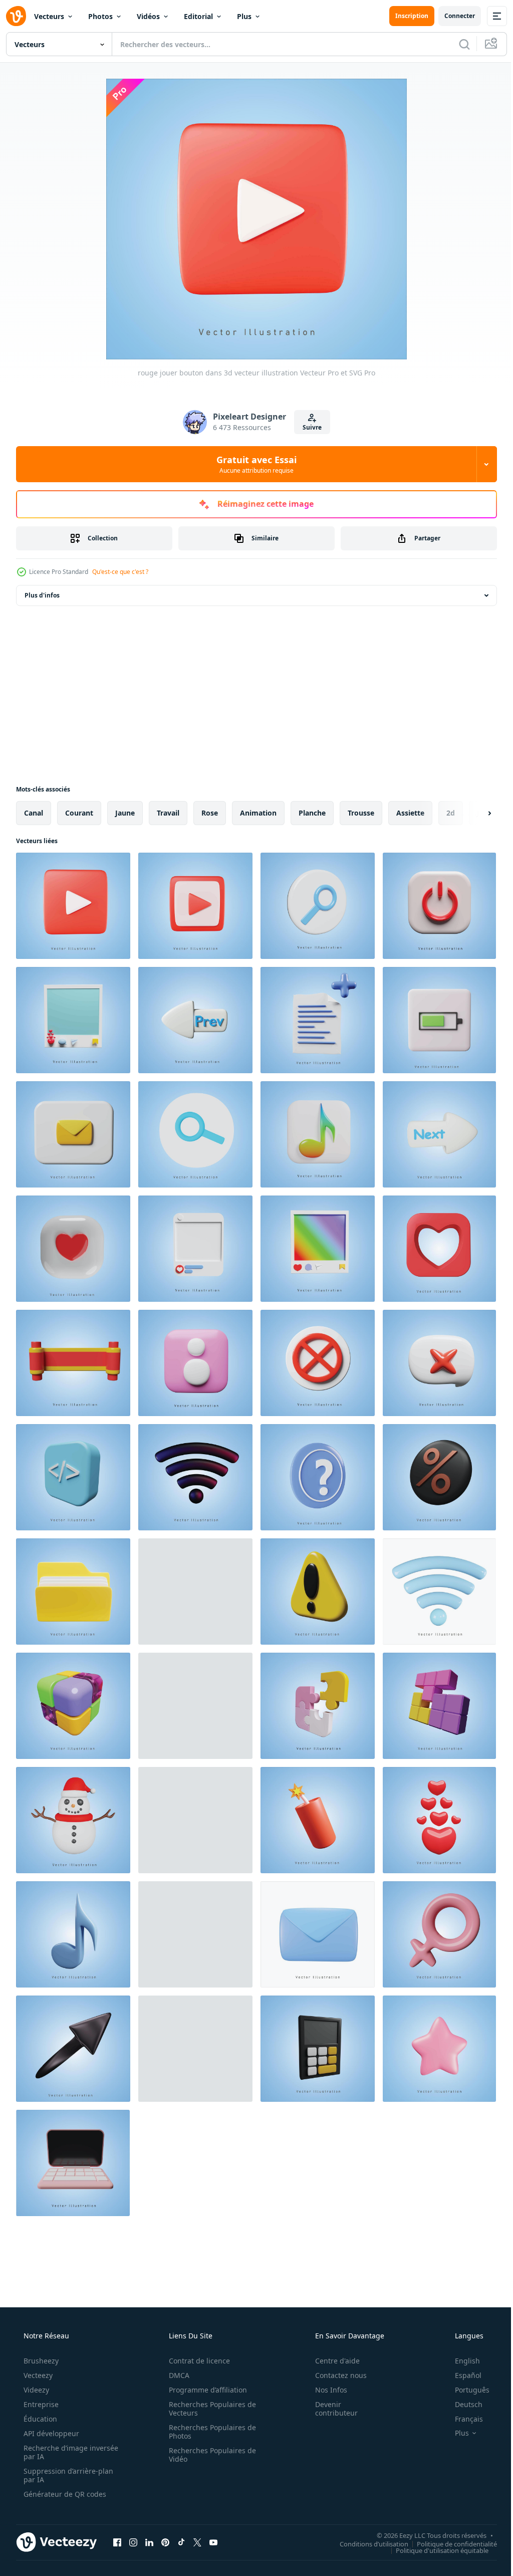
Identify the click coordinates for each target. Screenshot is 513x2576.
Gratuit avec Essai (253, 464)
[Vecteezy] (16, 16)
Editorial (198, 16)
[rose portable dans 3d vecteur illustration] (73, 2163)
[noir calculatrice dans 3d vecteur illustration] (318, 2049)
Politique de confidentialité (449, 2543)
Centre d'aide (331, 2361)
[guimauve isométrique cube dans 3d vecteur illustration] (195, 2049)
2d (451, 813)
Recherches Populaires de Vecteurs (209, 2409)
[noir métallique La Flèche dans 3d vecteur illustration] (73, 2049)
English (461, 2361)
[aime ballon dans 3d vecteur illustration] (439, 1820)
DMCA (176, 2375)
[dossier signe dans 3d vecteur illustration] (73, 1592)
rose (210, 813)
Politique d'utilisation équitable (435, 2550)
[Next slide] (473, 813)
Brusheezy (40, 2361)
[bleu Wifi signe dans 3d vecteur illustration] (439, 1592)
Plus (244, 16)
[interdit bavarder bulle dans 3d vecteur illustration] (439, 1363)
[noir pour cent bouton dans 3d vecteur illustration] (439, 1477)
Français (462, 2419)
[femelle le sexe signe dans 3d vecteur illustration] (439, 1934)
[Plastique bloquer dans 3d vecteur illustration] (195, 1820)
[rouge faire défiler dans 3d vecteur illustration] (73, 1363)
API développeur (50, 2433)
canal (34, 813)
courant (79, 813)
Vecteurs (49, 16)
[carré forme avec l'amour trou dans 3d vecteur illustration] (439, 1249)
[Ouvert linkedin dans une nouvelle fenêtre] (149, 2542)
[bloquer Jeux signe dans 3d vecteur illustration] (439, 1706)
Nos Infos (325, 2390)
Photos (100, 16)
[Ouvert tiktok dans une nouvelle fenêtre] (181, 2542)
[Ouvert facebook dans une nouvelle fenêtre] (117, 2542)
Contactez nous (334, 2375)
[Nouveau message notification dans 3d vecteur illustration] (195, 1592)
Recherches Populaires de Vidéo (209, 2455)
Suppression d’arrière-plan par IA (67, 2475)
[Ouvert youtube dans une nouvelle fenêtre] (213, 2542)
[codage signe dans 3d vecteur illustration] (73, 1477)
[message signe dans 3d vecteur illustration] (73, 1134)
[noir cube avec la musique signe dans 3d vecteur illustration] (195, 1934)
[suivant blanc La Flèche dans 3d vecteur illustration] (439, 1134)
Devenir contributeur (330, 2409)
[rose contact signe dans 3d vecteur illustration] (195, 1363)
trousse (361, 813)
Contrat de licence (196, 2361)
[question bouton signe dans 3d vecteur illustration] (318, 1477)
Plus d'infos (42, 595)
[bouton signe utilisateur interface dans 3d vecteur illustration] (439, 906)
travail (168, 813)
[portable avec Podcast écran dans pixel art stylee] (195, 1706)
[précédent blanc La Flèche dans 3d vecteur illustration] (195, 1020)
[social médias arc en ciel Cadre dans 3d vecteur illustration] (318, 1249)
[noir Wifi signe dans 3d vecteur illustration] (195, 1477)
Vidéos (148, 16)
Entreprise (40, 2404)
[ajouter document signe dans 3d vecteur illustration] (318, 1020)
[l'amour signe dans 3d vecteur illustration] (73, 1249)
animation (258, 813)
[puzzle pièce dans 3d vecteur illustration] (318, 1706)
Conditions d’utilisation (366, 2543)
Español (462, 2375)
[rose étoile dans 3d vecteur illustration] (439, 2049)
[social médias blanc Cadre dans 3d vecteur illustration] (195, 1249)
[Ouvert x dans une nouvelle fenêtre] (197, 2542)
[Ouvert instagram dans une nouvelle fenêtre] (133, 2542)
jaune (125, 813)
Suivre (309, 427)
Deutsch (462, 2404)
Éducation (39, 2419)
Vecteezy (37, 2375)
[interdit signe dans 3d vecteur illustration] (318, 1363)
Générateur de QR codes (64, 2494)
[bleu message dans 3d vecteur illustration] (318, 1934)
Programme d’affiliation (204, 2390)
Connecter (452, 16)
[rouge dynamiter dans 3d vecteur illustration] (318, 1820)
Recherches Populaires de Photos (209, 2432)
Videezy (35, 2390)
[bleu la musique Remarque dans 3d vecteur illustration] (73, 1934)
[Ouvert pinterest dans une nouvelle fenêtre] (165, 2542)
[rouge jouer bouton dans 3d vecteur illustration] (73, 906)
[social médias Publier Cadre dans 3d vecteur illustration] (73, 1020)
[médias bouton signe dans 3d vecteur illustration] (195, 906)
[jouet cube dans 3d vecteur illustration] (73, 1706)
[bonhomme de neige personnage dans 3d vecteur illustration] (73, 1820)
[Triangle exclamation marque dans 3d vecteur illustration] (318, 1592)
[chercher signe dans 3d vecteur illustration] (318, 906)
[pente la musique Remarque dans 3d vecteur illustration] (318, 1134)
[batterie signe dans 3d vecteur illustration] (439, 1020)
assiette (410, 813)
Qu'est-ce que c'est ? (120, 572)
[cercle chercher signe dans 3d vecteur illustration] (195, 1134)
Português (466, 2390)
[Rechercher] (457, 44)
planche (312, 813)
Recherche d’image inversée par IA (55, 2452)
